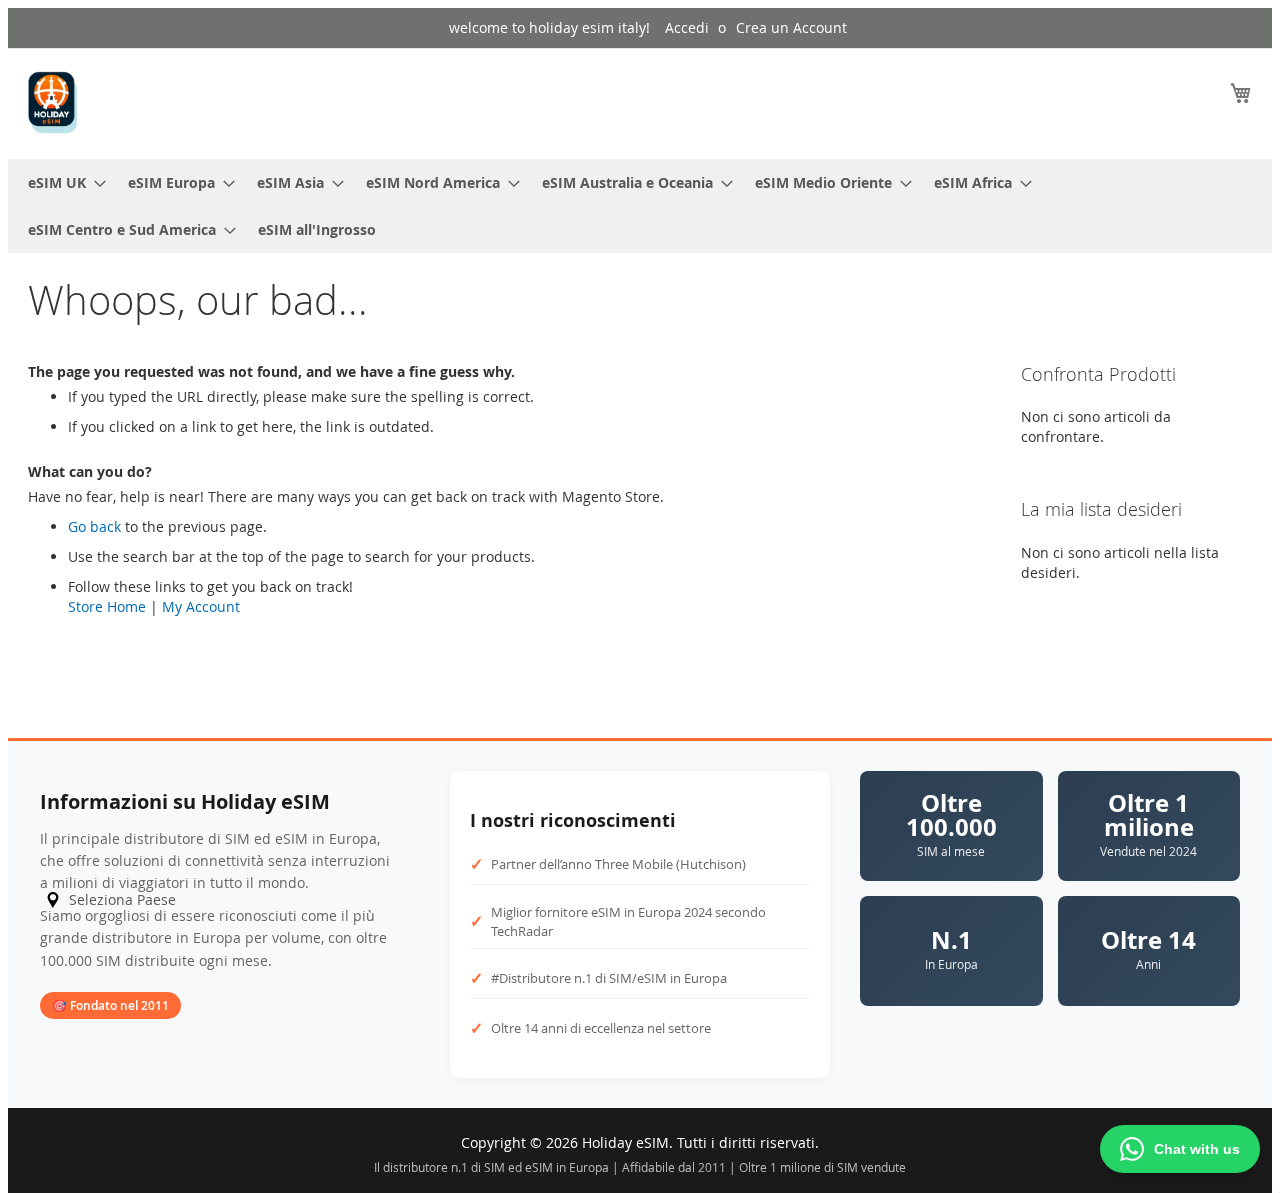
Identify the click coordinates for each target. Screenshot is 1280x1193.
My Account (201, 606)
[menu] (640, 206)
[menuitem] (61, 182)
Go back (94, 526)
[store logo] (53, 102)
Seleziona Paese (122, 899)
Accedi (687, 27)
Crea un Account (791, 27)
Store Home (107, 606)
